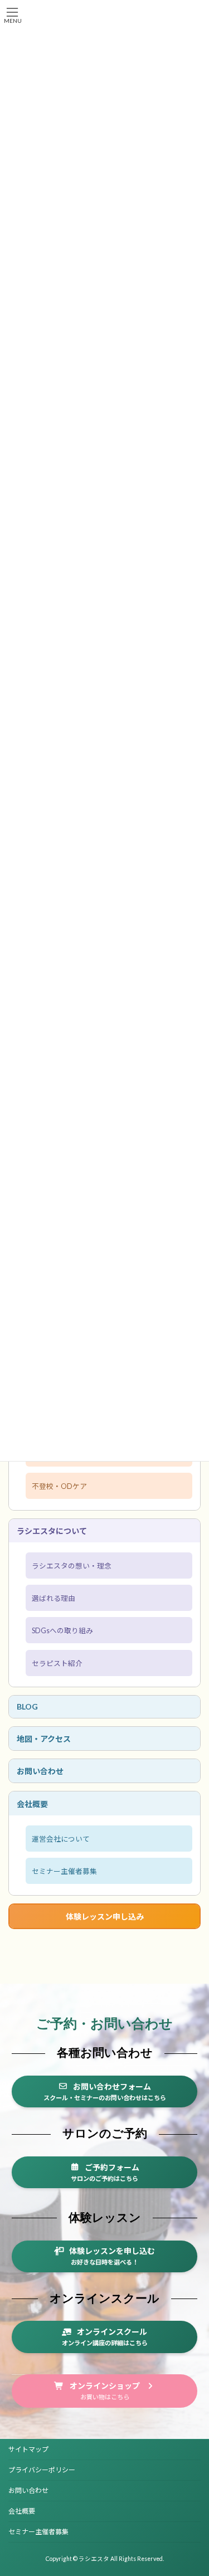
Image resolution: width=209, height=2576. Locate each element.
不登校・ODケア (59, 1486)
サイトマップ (28, 2449)
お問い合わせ (40, 1771)
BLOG (27, 1706)
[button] (104, 2092)
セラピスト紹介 (57, 1663)
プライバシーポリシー (42, 2470)
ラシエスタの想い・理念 (72, 1566)
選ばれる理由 (54, 1598)
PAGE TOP (193, 2487)
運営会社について (61, 1839)
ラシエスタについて (52, 1531)
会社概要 (32, 1803)
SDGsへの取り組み (62, 1631)
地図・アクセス (44, 1739)
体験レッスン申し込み (105, 1917)
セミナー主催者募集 (64, 1871)
